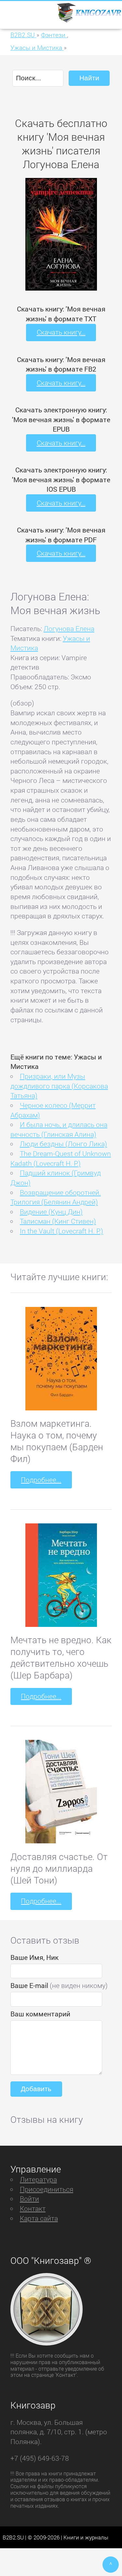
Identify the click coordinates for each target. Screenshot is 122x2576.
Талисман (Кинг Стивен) (58, 1221)
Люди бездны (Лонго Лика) (63, 1144)
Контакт (33, 2208)
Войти (29, 2199)
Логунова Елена (69, 628)
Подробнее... (41, 1480)
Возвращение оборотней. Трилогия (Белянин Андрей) (56, 1197)
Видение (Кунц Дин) (51, 1212)
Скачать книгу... (61, 332)
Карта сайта (39, 2218)
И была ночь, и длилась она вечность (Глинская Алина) (59, 1129)
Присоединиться (47, 2189)
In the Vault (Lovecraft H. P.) (61, 1231)
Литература (38, 2179)
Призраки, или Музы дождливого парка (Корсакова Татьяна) (59, 1086)
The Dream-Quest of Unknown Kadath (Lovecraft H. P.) (61, 1158)
